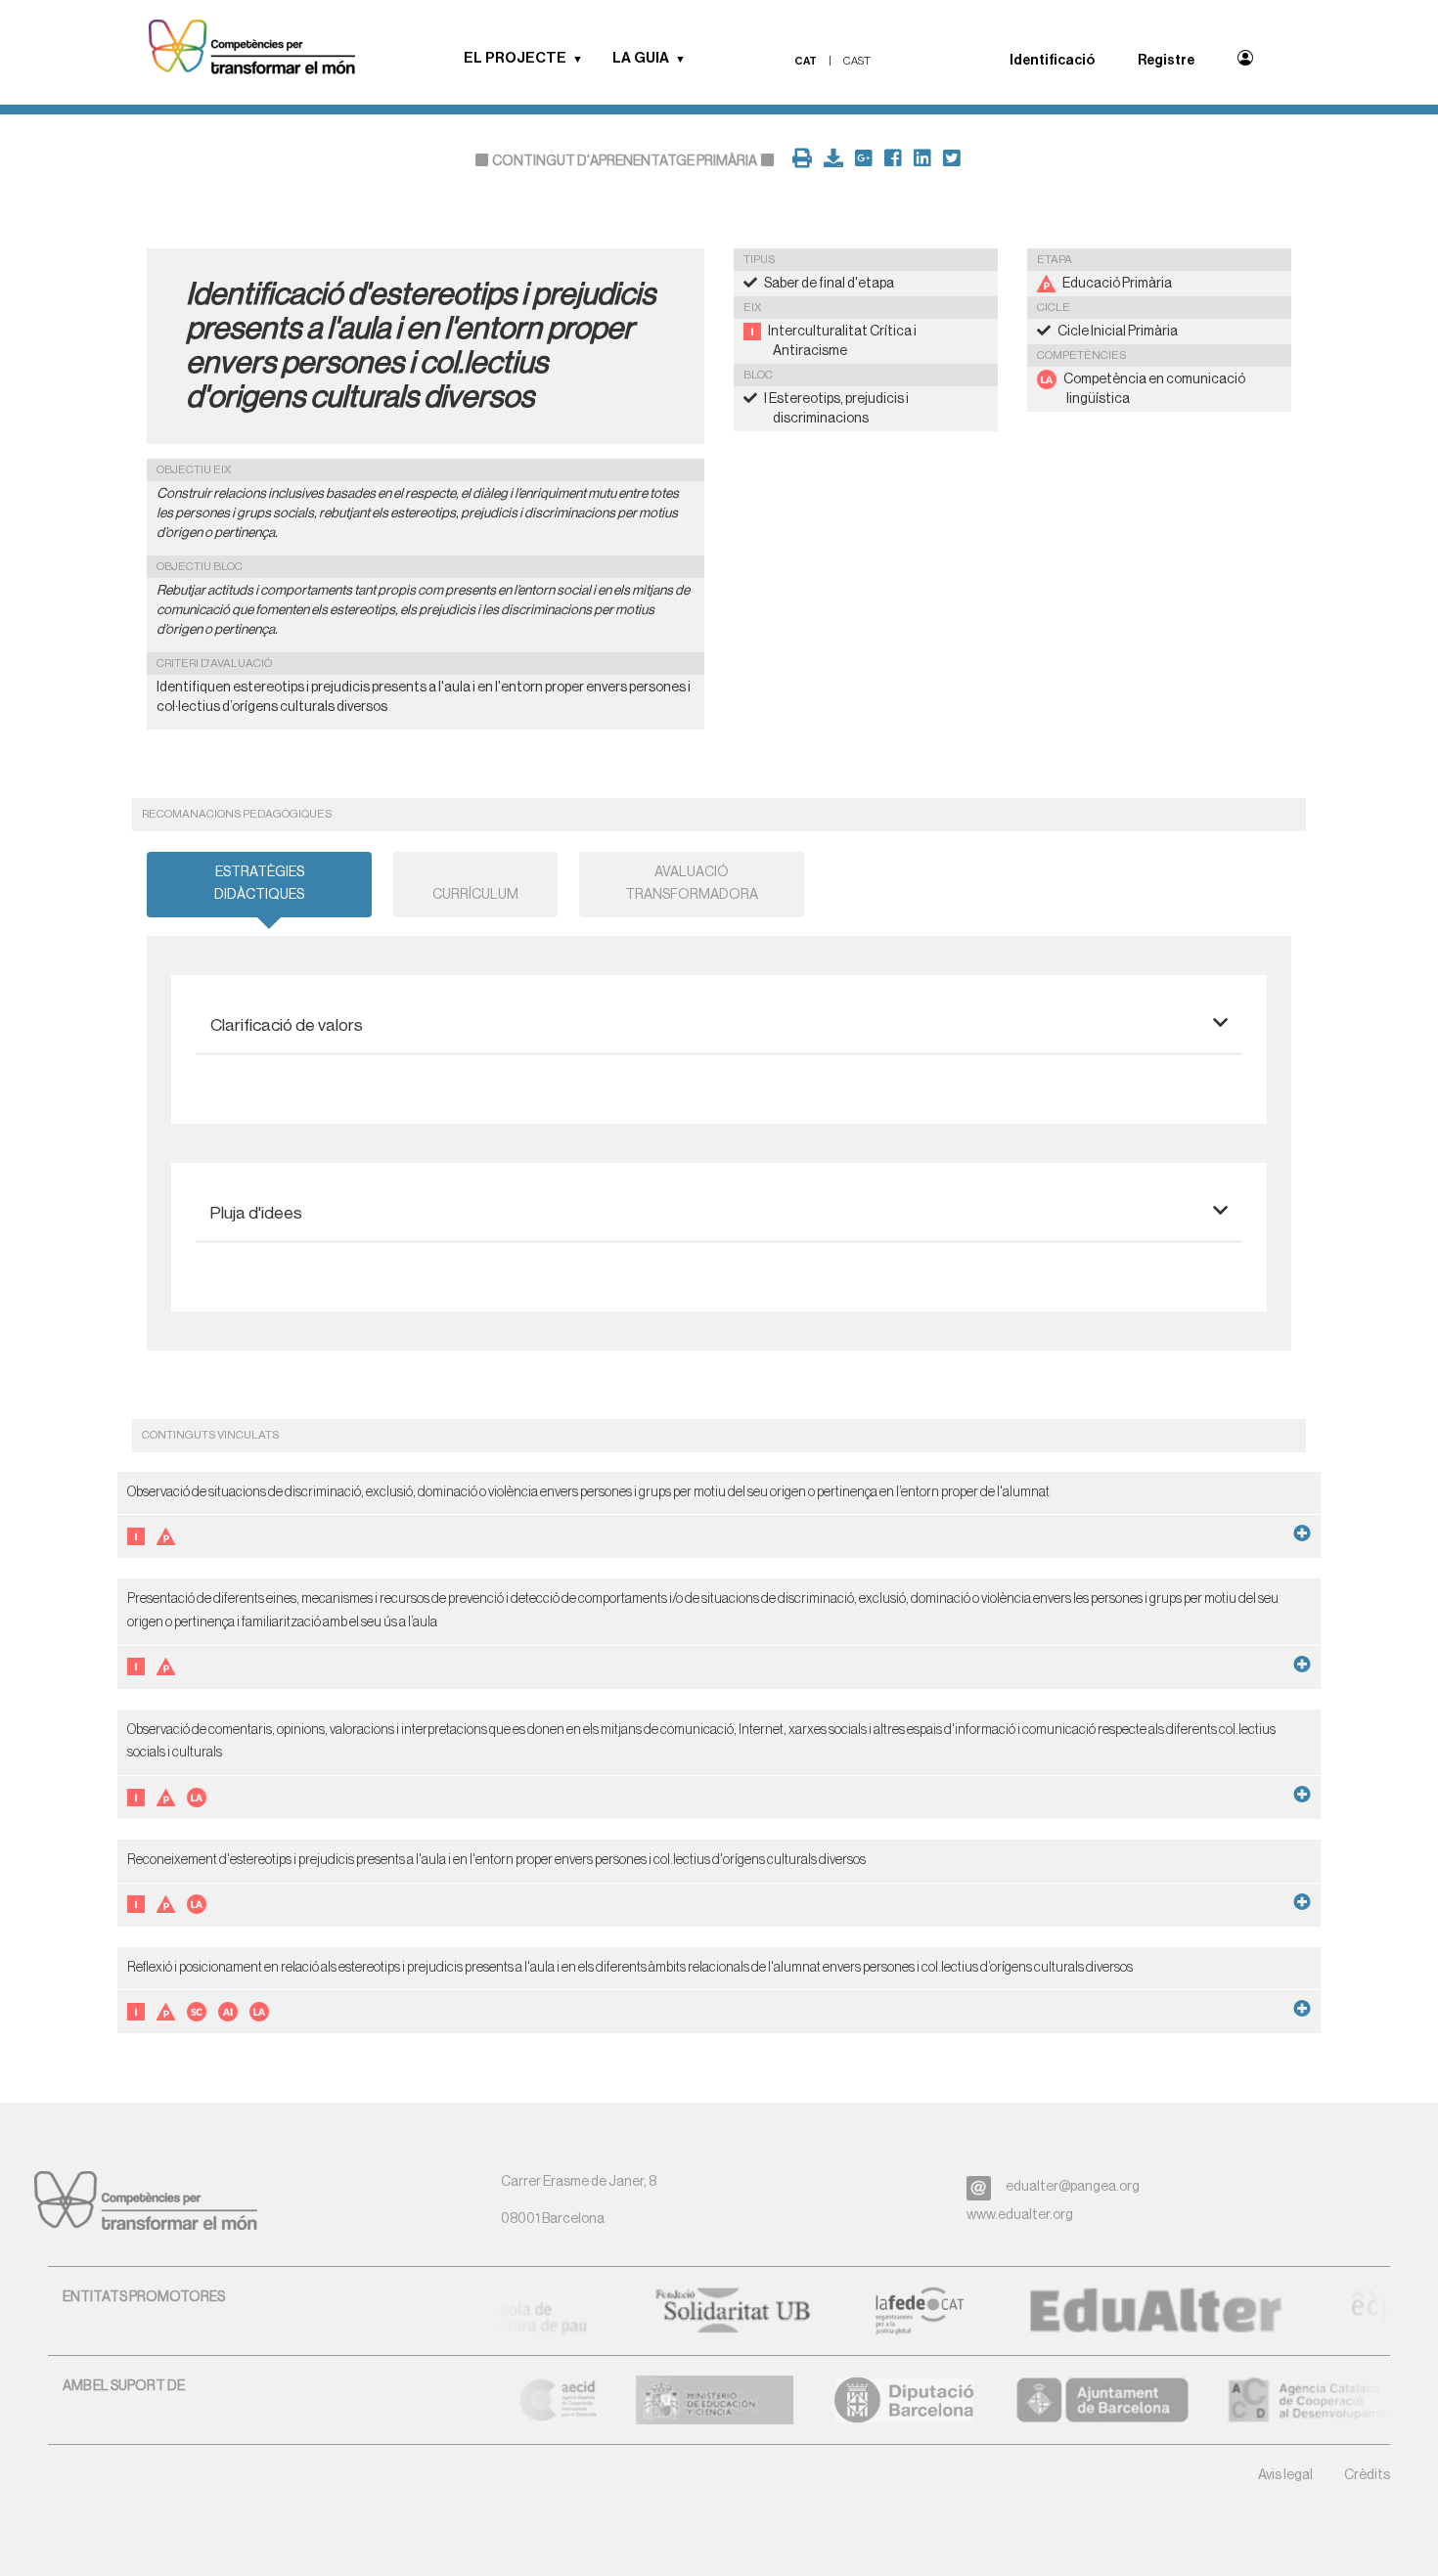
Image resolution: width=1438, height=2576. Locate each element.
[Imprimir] (798, 161)
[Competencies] (252, 49)
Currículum (475, 895)
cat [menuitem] (806, 61)
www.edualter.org (1020, 2215)
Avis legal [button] (1285, 2475)
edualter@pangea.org (1073, 2187)
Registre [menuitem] (1166, 61)
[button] (584, 59)
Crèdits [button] (1367, 2475)
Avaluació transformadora (692, 884)
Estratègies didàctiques (259, 884)
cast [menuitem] (857, 61)
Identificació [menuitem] (1052, 61)
